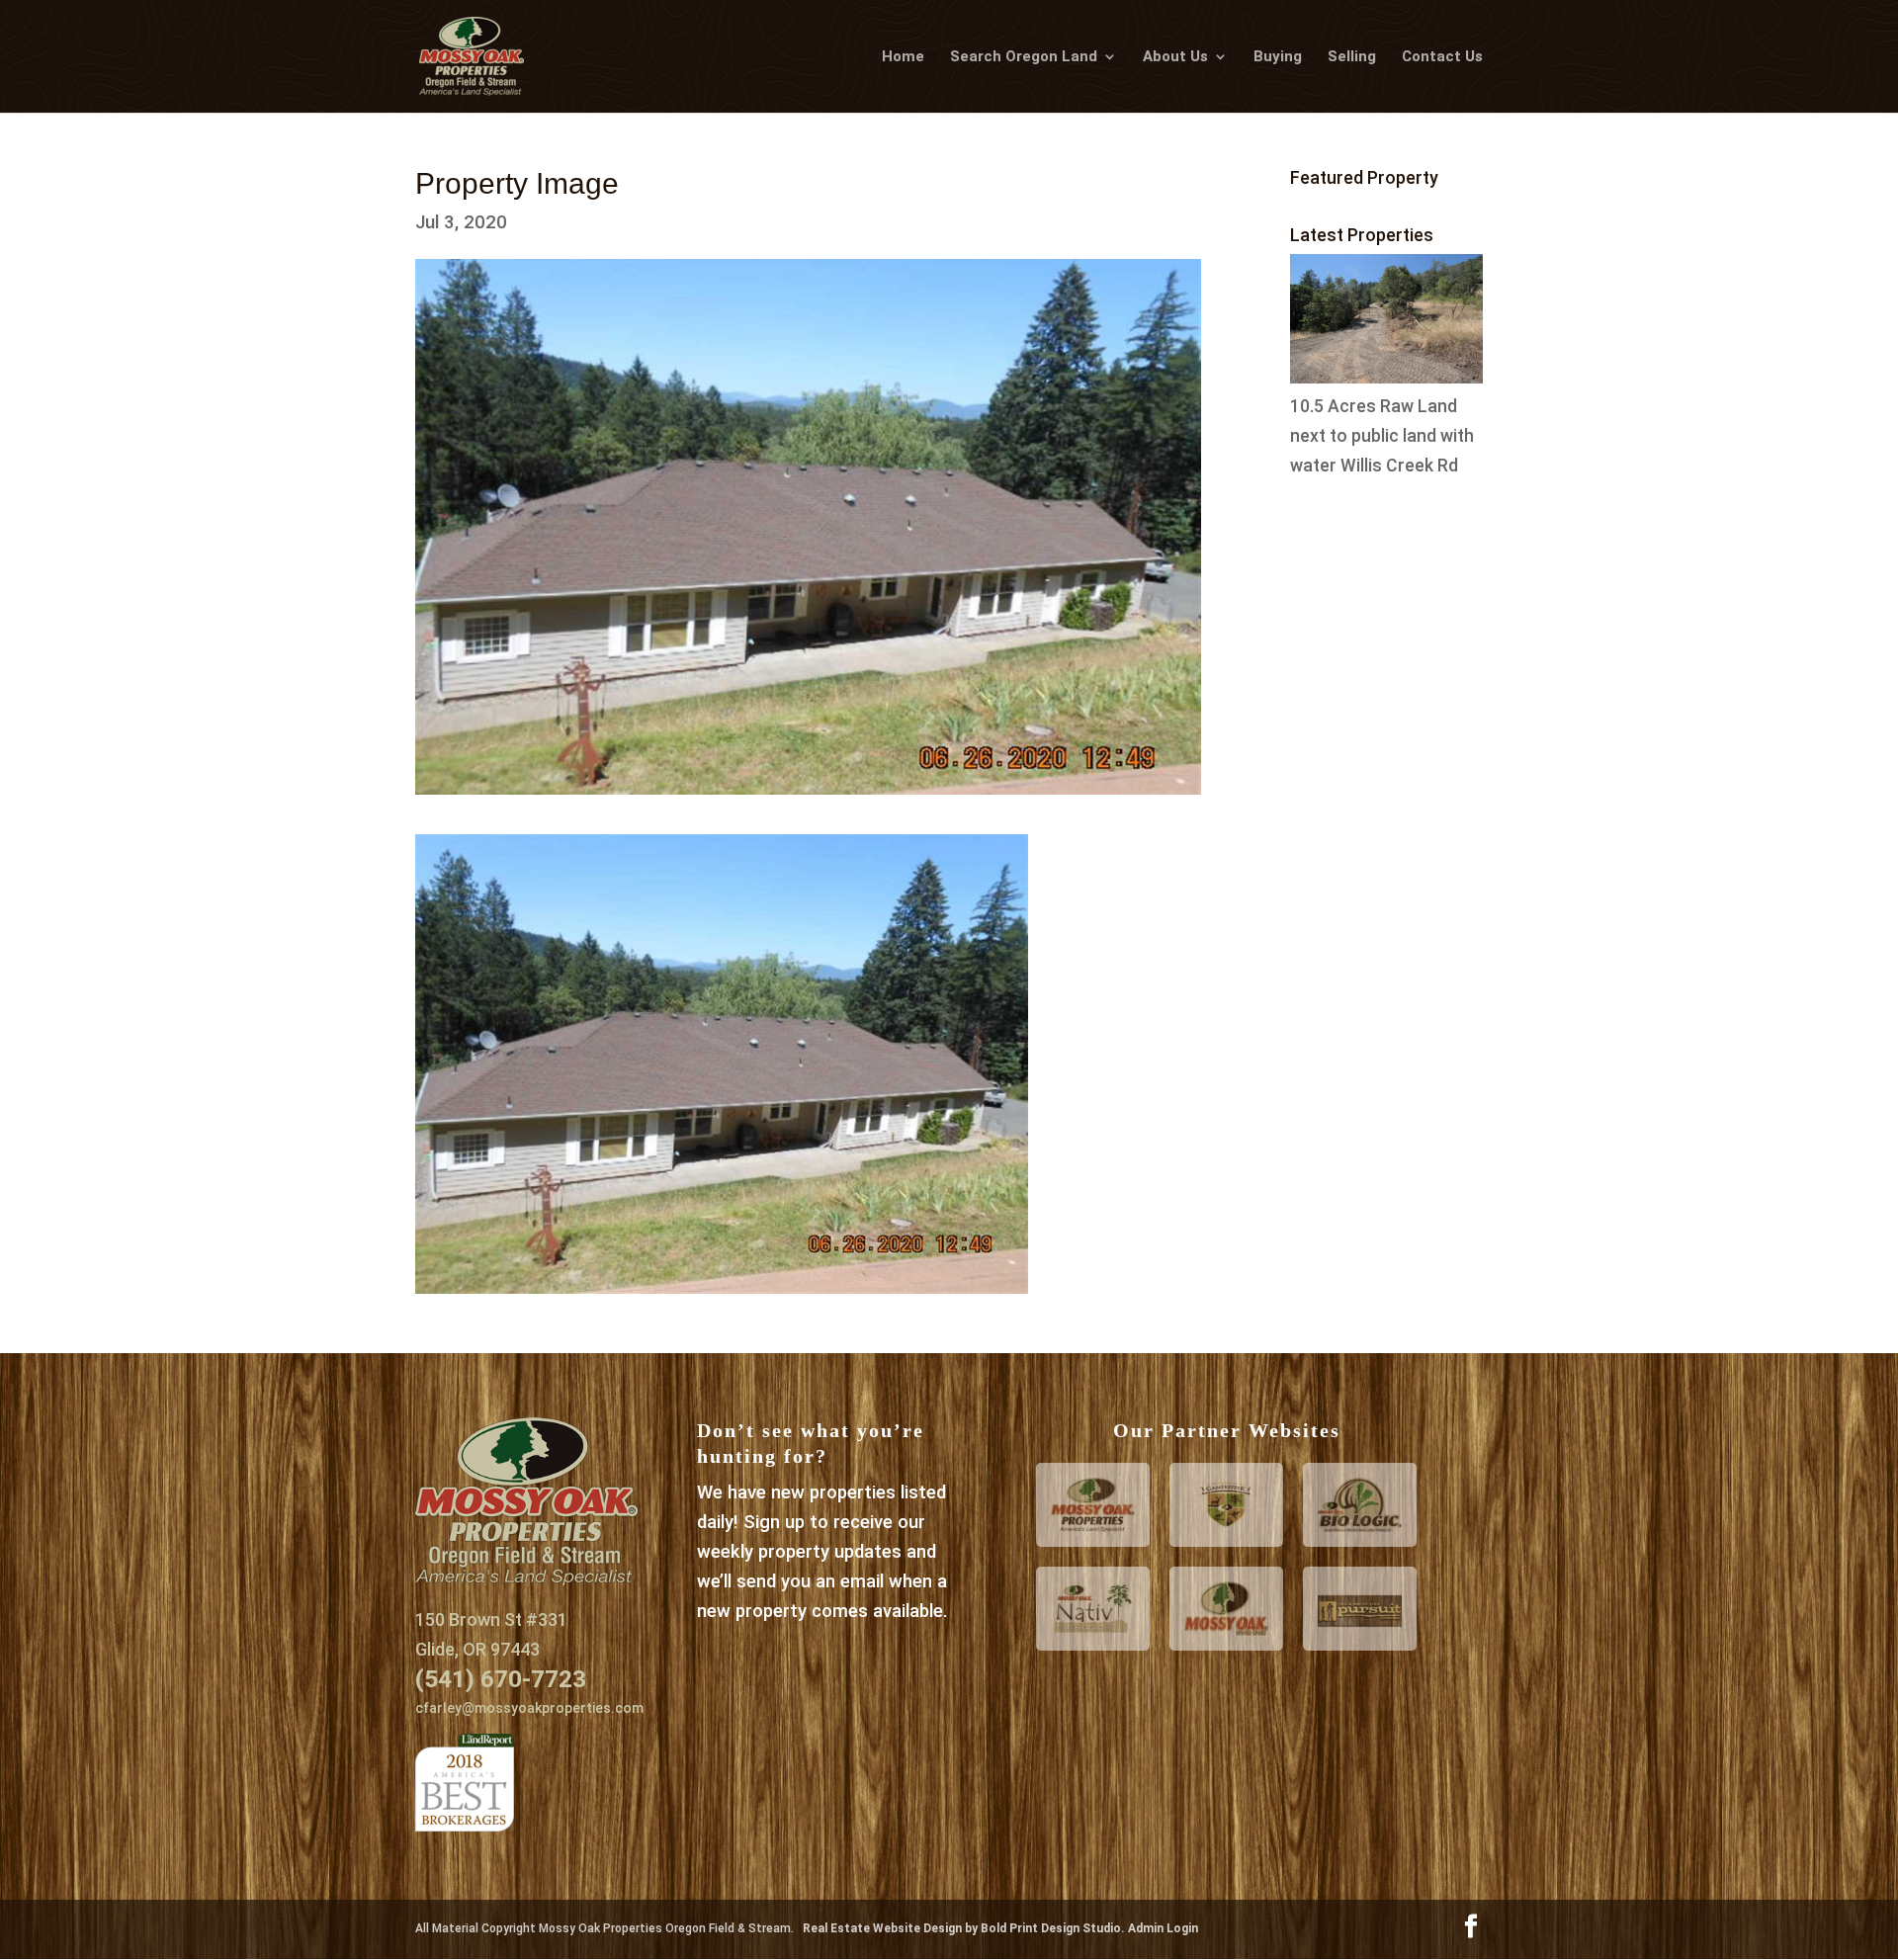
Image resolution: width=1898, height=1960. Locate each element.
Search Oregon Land (1024, 57)
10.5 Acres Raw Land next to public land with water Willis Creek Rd (1382, 436)
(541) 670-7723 (501, 1679)
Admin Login (1163, 1928)
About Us (1175, 57)
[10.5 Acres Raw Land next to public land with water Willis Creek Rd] (1386, 378)
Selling (1352, 57)
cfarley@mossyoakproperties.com (529, 1708)
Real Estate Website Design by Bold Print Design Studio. (965, 1928)
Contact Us (1442, 57)
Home (903, 57)
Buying (1278, 57)
